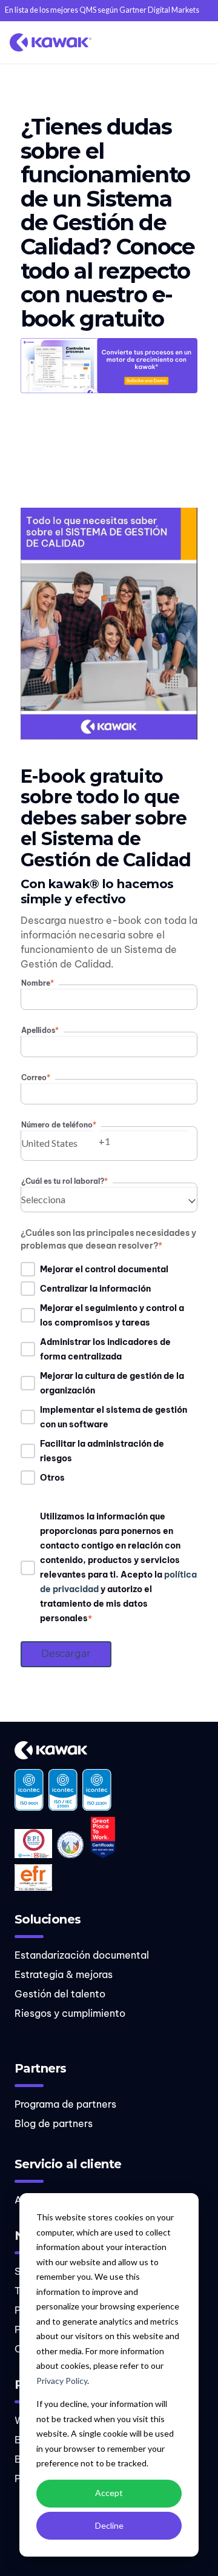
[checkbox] (109, 1373)
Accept (109, 2493)
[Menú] (196, 42)
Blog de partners (54, 2123)
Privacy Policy (62, 2381)
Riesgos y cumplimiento (70, 2013)
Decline (109, 2525)
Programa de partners (65, 2104)
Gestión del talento (60, 1994)
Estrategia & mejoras (64, 1974)
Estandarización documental (82, 1955)
